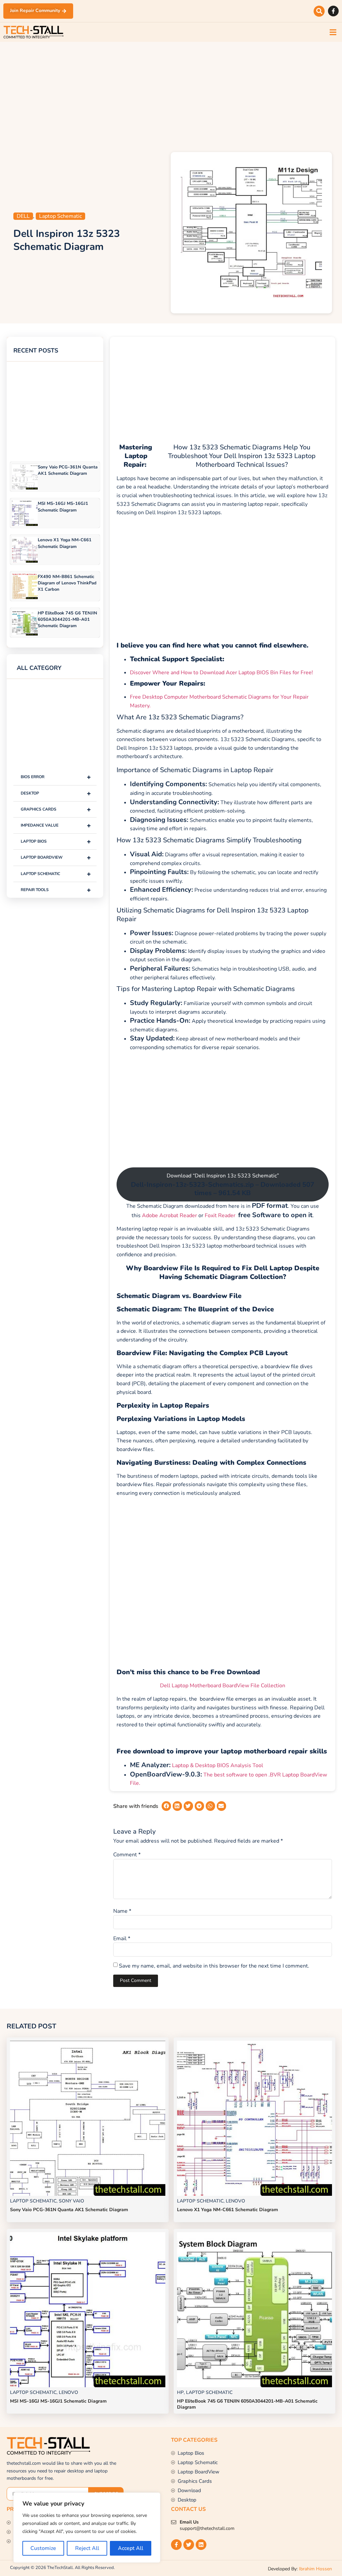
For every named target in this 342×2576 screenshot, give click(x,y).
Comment (127, 1855)
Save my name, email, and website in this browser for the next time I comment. (214, 1966)
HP (180, 2392)
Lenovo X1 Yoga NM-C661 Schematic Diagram (65, 543)
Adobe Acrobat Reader (169, 1215)
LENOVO (235, 2201)
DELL (23, 216)
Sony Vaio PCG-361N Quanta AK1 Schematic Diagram (68, 470)
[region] (87, 2528)
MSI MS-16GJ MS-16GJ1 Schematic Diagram (63, 507)
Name (122, 1911)
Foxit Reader (220, 1215)
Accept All (131, 2548)
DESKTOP (56, 793)
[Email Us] (174, 2522)
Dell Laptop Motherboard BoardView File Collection (223, 1686)
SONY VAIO (71, 2201)
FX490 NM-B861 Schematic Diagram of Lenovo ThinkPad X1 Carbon (67, 583)
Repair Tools (56, 890)
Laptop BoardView (56, 857)
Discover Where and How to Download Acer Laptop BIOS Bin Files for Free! (221, 673)
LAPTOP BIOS (56, 841)
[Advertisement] (171, 95)
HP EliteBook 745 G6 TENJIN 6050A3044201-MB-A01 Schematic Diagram (67, 619)
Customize (43, 2548)
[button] (319, 11)
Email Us (189, 2522)
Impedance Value (56, 825)
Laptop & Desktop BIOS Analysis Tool (218, 1765)
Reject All (87, 2548)
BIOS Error (56, 777)
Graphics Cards (56, 809)
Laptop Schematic (60, 216)
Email (122, 1939)
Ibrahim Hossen (315, 2569)
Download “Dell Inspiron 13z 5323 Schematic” (223, 1185)
